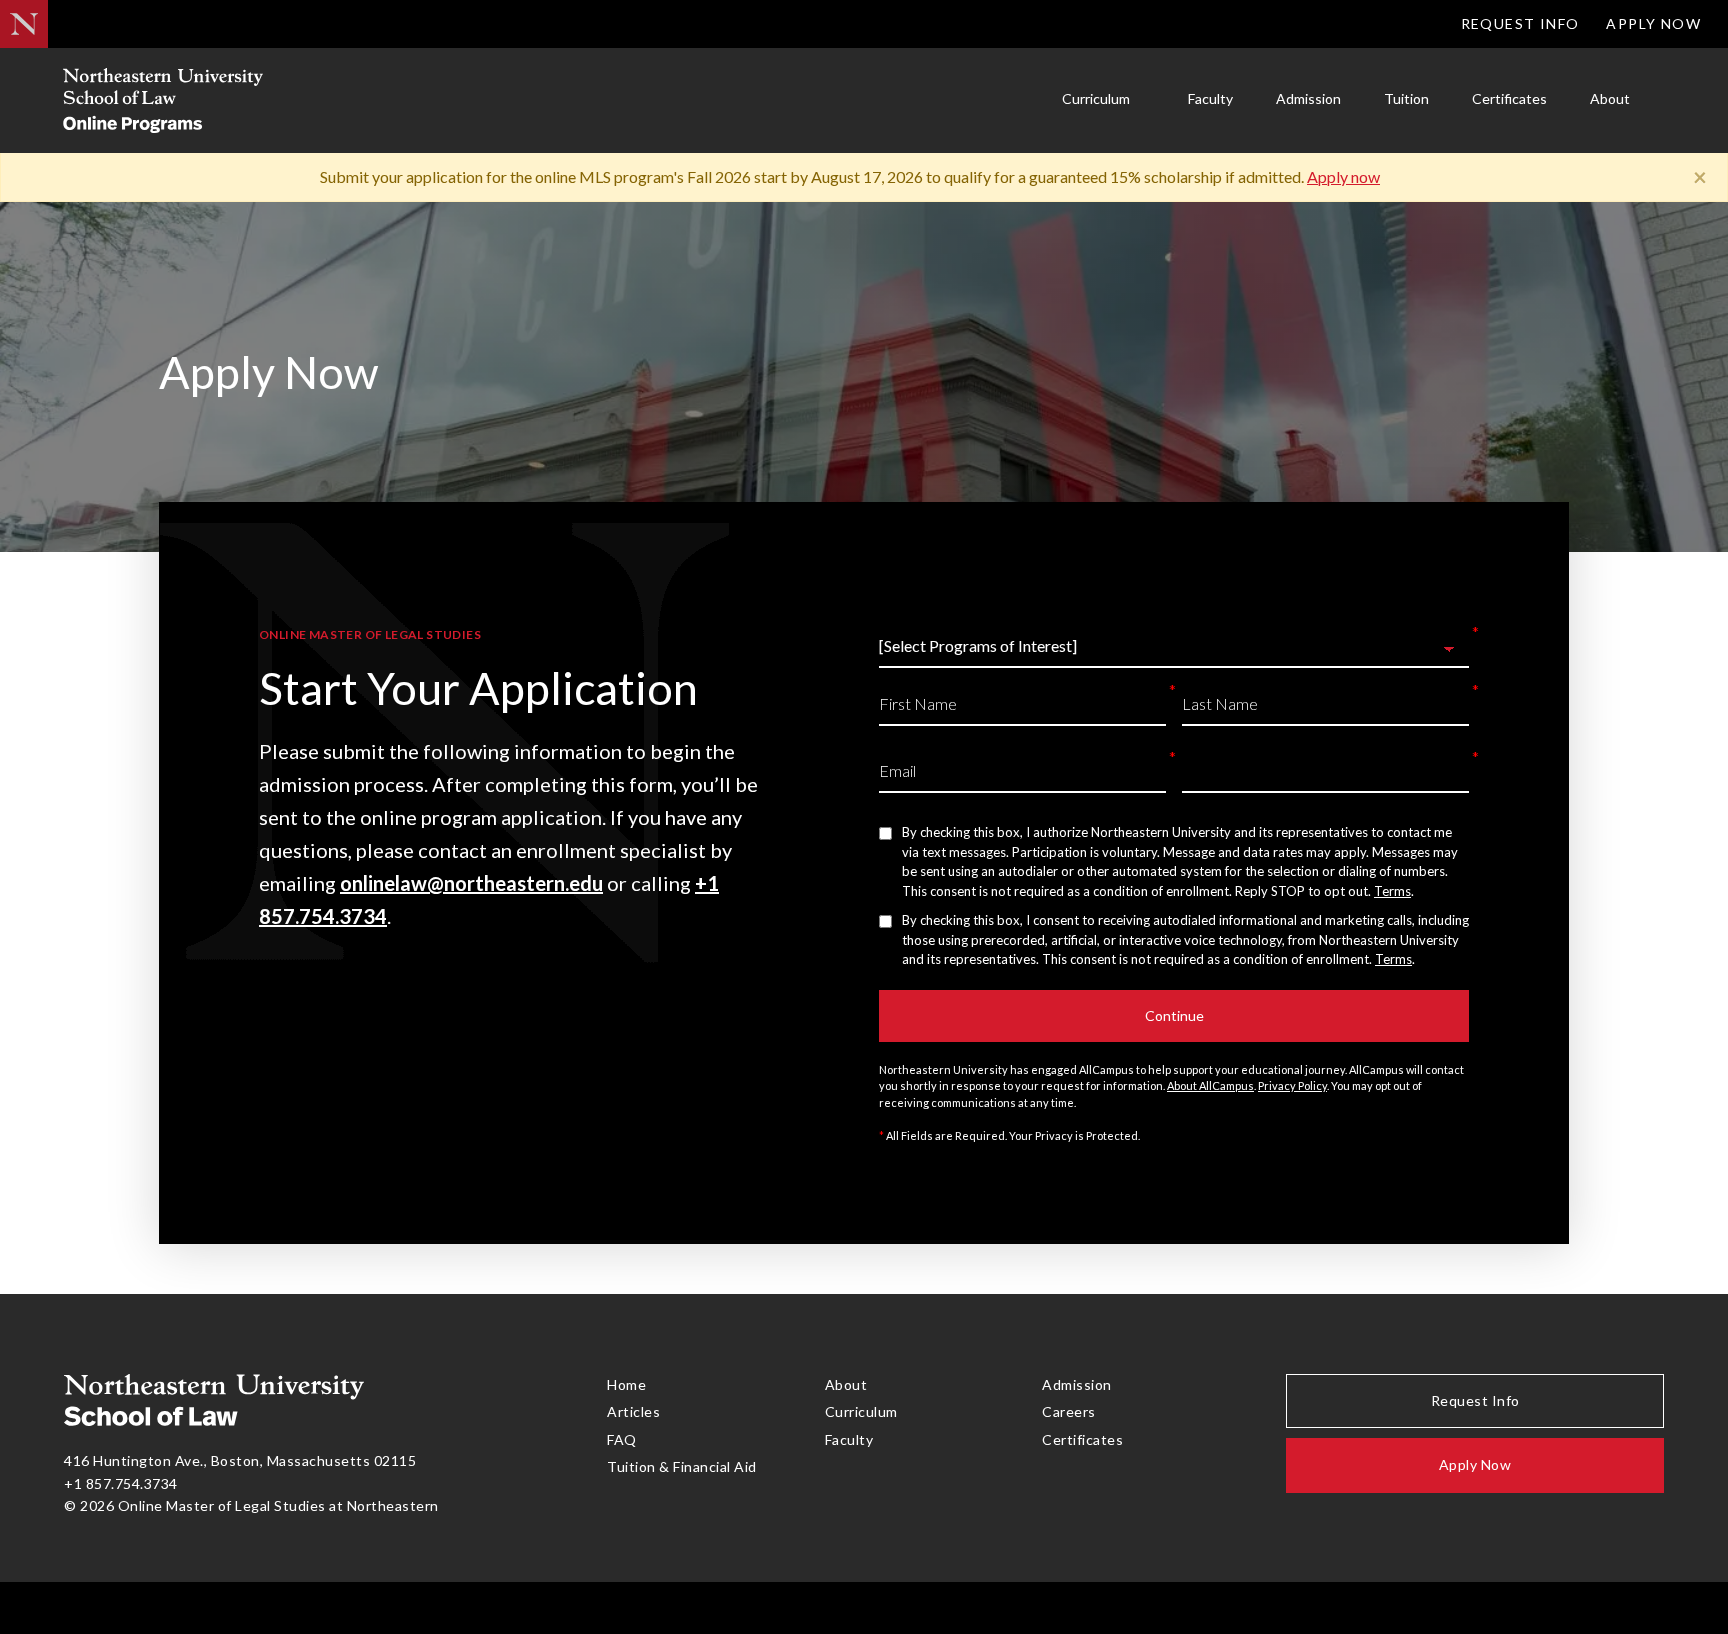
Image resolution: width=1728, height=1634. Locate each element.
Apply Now (1653, 23)
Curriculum (1096, 98)
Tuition (1406, 98)
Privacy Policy (1292, 1085)
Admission (1308, 98)
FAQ (622, 1439)
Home (626, 1384)
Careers (1069, 1411)
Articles (633, 1411)
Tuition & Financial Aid (682, 1466)
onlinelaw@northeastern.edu (471, 883)
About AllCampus (1210, 1085)
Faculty (1210, 98)
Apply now (1343, 176)
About (1610, 98)
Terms (1392, 891)
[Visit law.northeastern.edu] (24, 24)
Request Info (1520, 23)
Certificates (1509, 98)
